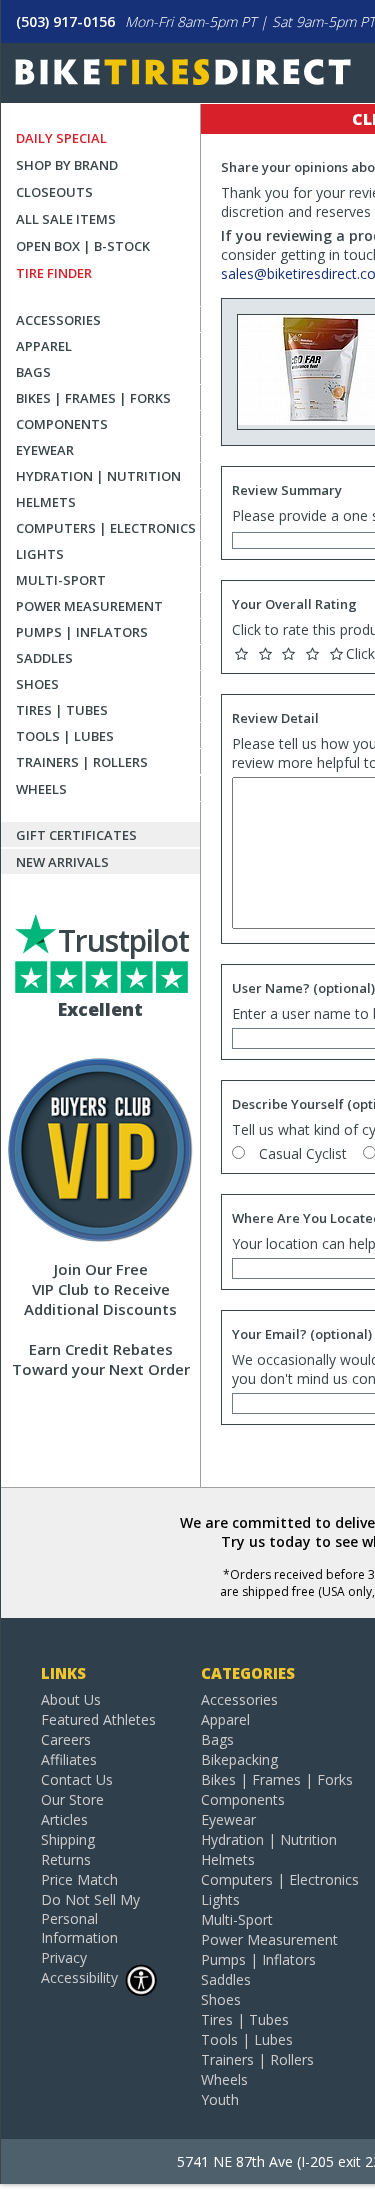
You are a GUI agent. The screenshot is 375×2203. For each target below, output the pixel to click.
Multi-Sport (61, 580)
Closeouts (54, 192)
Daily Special (61, 138)
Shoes (37, 684)
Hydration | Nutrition (98, 476)
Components (62, 424)
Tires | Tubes (62, 710)
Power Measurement (89, 606)
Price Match (79, 1879)
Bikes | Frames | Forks (93, 398)
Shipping (68, 1839)
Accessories (58, 320)
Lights (40, 554)
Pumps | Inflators (82, 632)
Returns (66, 1859)
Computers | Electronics (106, 528)
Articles (64, 1819)
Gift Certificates (76, 835)
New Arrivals (62, 862)
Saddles (44, 658)
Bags (33, 372)
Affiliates (69, 1759)
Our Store (72, 1799)
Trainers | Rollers (82, 762)
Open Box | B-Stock (83, 246)
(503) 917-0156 (65, 21)
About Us (71, 1699)
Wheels (41, 789)
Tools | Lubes (65, 736)
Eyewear (45, 450)
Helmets (46, 502)
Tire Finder (54, 273)
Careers (66, 1739)
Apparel (44, 346)
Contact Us (77, 1779)
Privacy (64, 1957)
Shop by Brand (67, 165)
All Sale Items (66, 219)
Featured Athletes (98, 1719)
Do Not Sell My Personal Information (90, 1918)
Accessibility (79, 1977)
